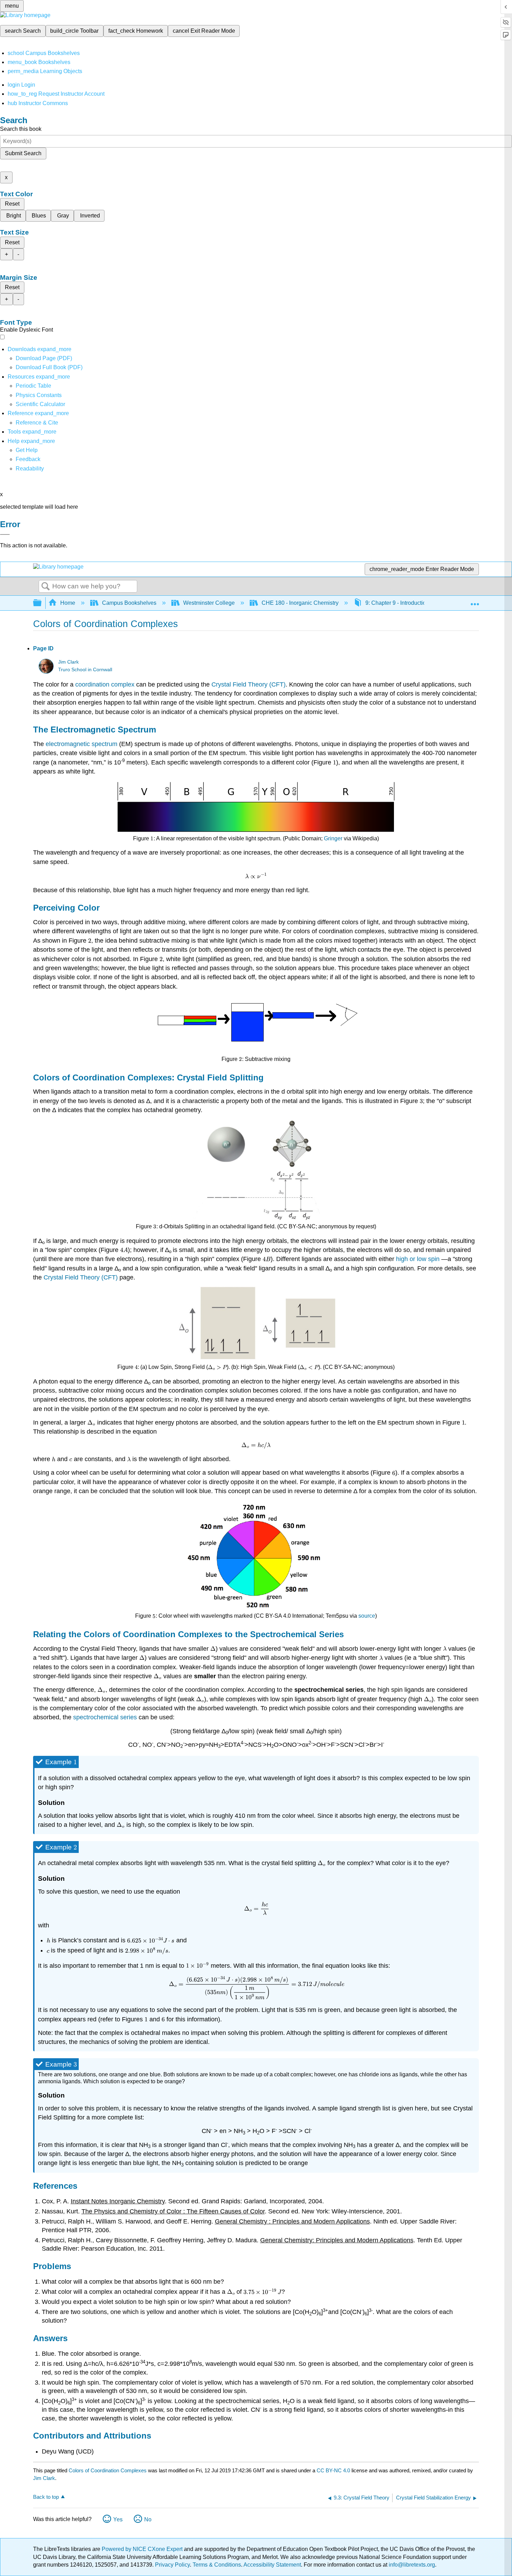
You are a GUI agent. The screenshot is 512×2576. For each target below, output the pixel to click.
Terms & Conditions (217, 2565)
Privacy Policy (172, 2565)
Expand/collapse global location (475, 601)
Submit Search (23, 153)
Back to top (46, 2497)
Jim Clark (68, 662)
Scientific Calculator (40, 404)
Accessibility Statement (272, 2565)
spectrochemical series (105, 1717)
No (148, 2519)
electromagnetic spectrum (82, 744)
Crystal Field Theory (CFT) (249, 684)
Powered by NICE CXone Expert (143, 2549)
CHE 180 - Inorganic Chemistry (300, 603)
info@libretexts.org (411, 2565)
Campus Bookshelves (129, 603)
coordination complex (105, 684)
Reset (12, 204)
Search (46, 587)
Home (68, 603)
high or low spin (418, 1259)
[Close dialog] (5, 534)
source (367, 1616)
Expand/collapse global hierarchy (42, 603)
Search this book (21, 129)
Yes (118, 2519)
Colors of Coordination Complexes (108, 2470)
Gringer (333, 838)
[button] (28, 459)
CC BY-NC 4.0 (333, 2470)
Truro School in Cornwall (85, 670)
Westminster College (209, 603)
